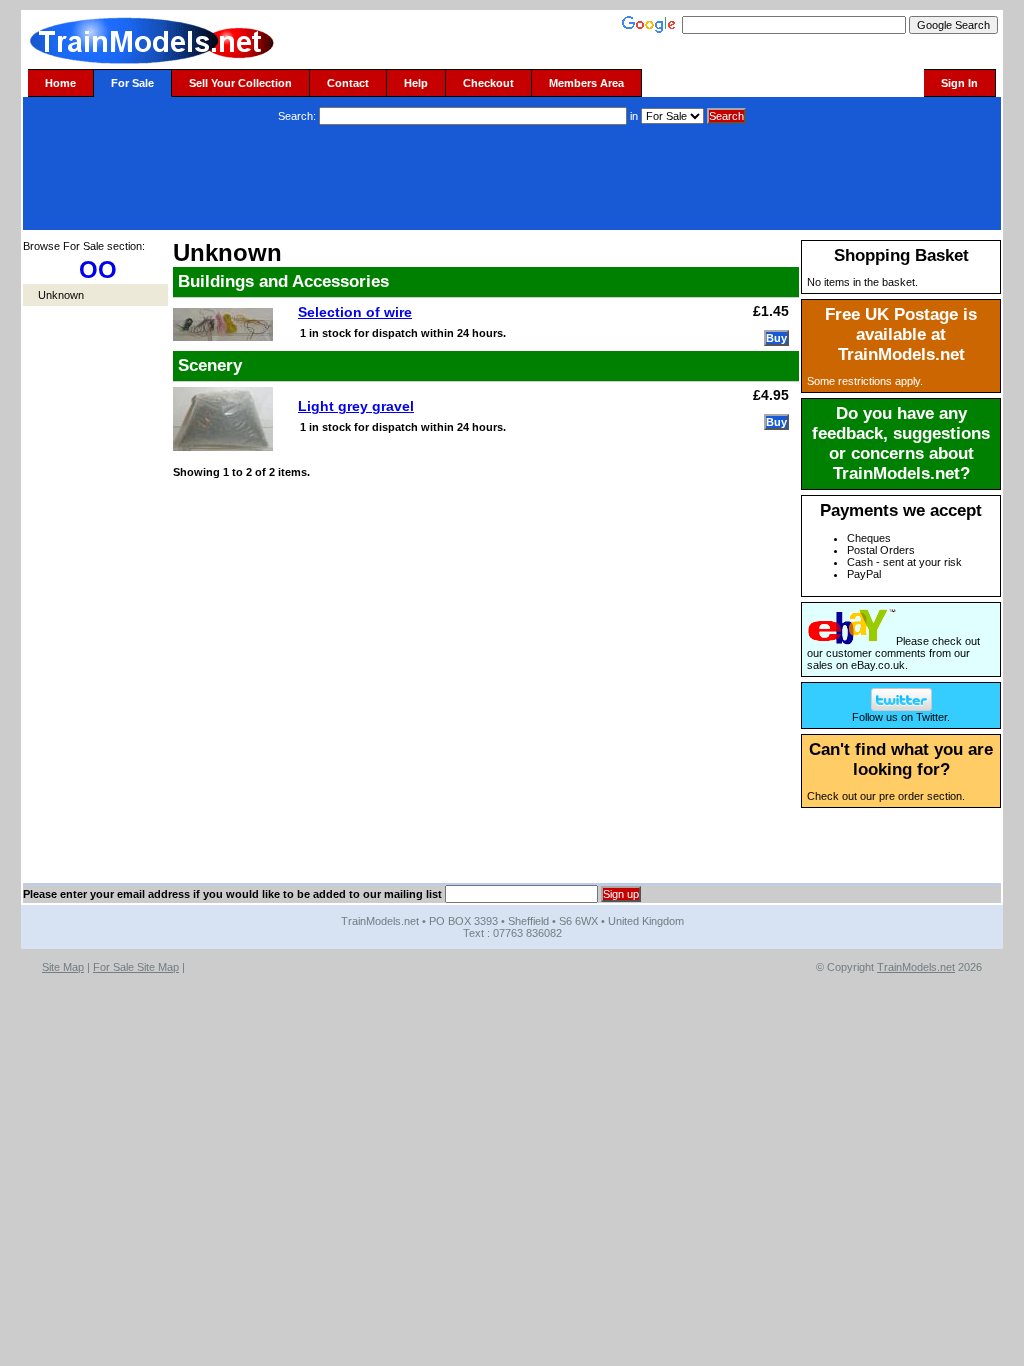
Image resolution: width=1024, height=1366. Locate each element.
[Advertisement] (512, 180)
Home (60, 83)
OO (98, 270)
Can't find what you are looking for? (901, 759)
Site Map (63, 967)
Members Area (586, 83)
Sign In (959, 83)
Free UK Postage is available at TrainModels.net (901, 334)
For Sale (132, 83)
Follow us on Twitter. (901, 717)
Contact (348, 83)
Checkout (488, 83)
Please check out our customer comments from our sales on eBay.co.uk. (893, 653)
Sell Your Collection (240, 83)
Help (416, 83)
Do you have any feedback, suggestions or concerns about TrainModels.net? (901, 443)
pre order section (920, 796)
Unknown (61, 295)
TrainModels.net (916, 967)
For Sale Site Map (136, 967)
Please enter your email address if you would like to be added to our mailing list (232, 894)
